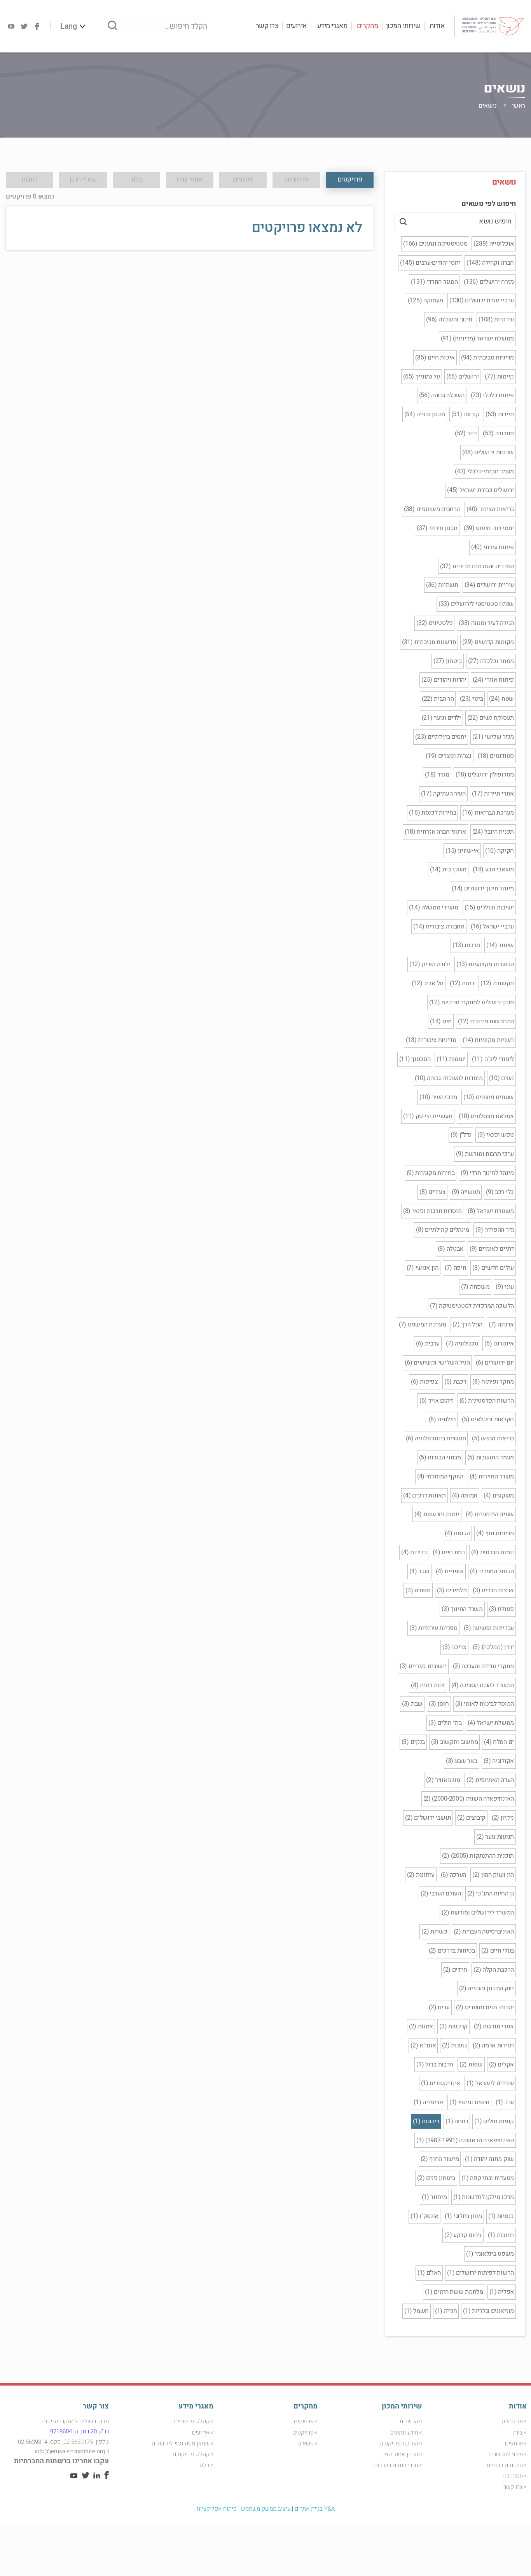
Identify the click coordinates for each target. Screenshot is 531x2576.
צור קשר (96, 2406)
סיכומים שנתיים (505, 2465)
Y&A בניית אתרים (315, 2509)
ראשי (519, 106)
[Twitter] (24, 26)
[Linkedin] (97, 2477)
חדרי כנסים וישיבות (396, 2465)
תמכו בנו (513, 2476)
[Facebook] (37, 26)
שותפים (514, 2443)
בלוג (204, 2465)
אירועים (297, 26)
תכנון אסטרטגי (401, 2454)
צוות (518, 2433)
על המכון (512, 2421)
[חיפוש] (113, 26)
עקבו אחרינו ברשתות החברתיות (61, 2461)
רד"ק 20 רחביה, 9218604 (79, 2431)
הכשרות (409, 2421)
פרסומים (304, 2421)
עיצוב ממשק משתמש (266, 2509)
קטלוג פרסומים (192, 2421)
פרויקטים (303, 2433)
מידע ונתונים (404, 2433)
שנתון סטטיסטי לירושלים (181, 2443)
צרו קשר (267, 26)
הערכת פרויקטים (399, 2443)
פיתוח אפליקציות (217, 2509)
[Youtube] (11, 26)
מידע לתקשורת (506, 2454)
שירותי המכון (403, 26)
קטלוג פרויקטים (191, 2454)
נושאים (306, 2443)
